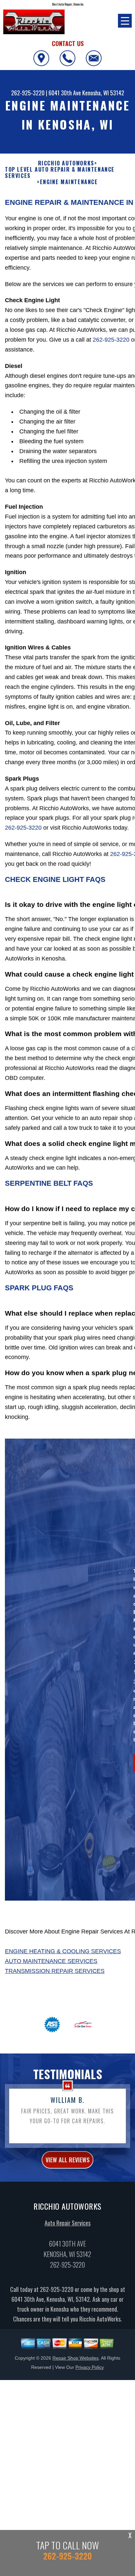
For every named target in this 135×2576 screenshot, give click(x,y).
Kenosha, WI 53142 (103, 93)
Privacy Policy (90, 2367)
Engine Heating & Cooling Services (63, 1951)
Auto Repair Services (67, 2223)
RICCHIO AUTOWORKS (66, 163)
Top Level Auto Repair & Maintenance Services (60, 173)
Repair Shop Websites (76, 2358)
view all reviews (67, 2160)
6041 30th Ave (65, 93)
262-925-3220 (28, 93)
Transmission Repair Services (55, 1971)
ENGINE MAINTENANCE (69, 182)
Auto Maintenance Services (51, 1961)
